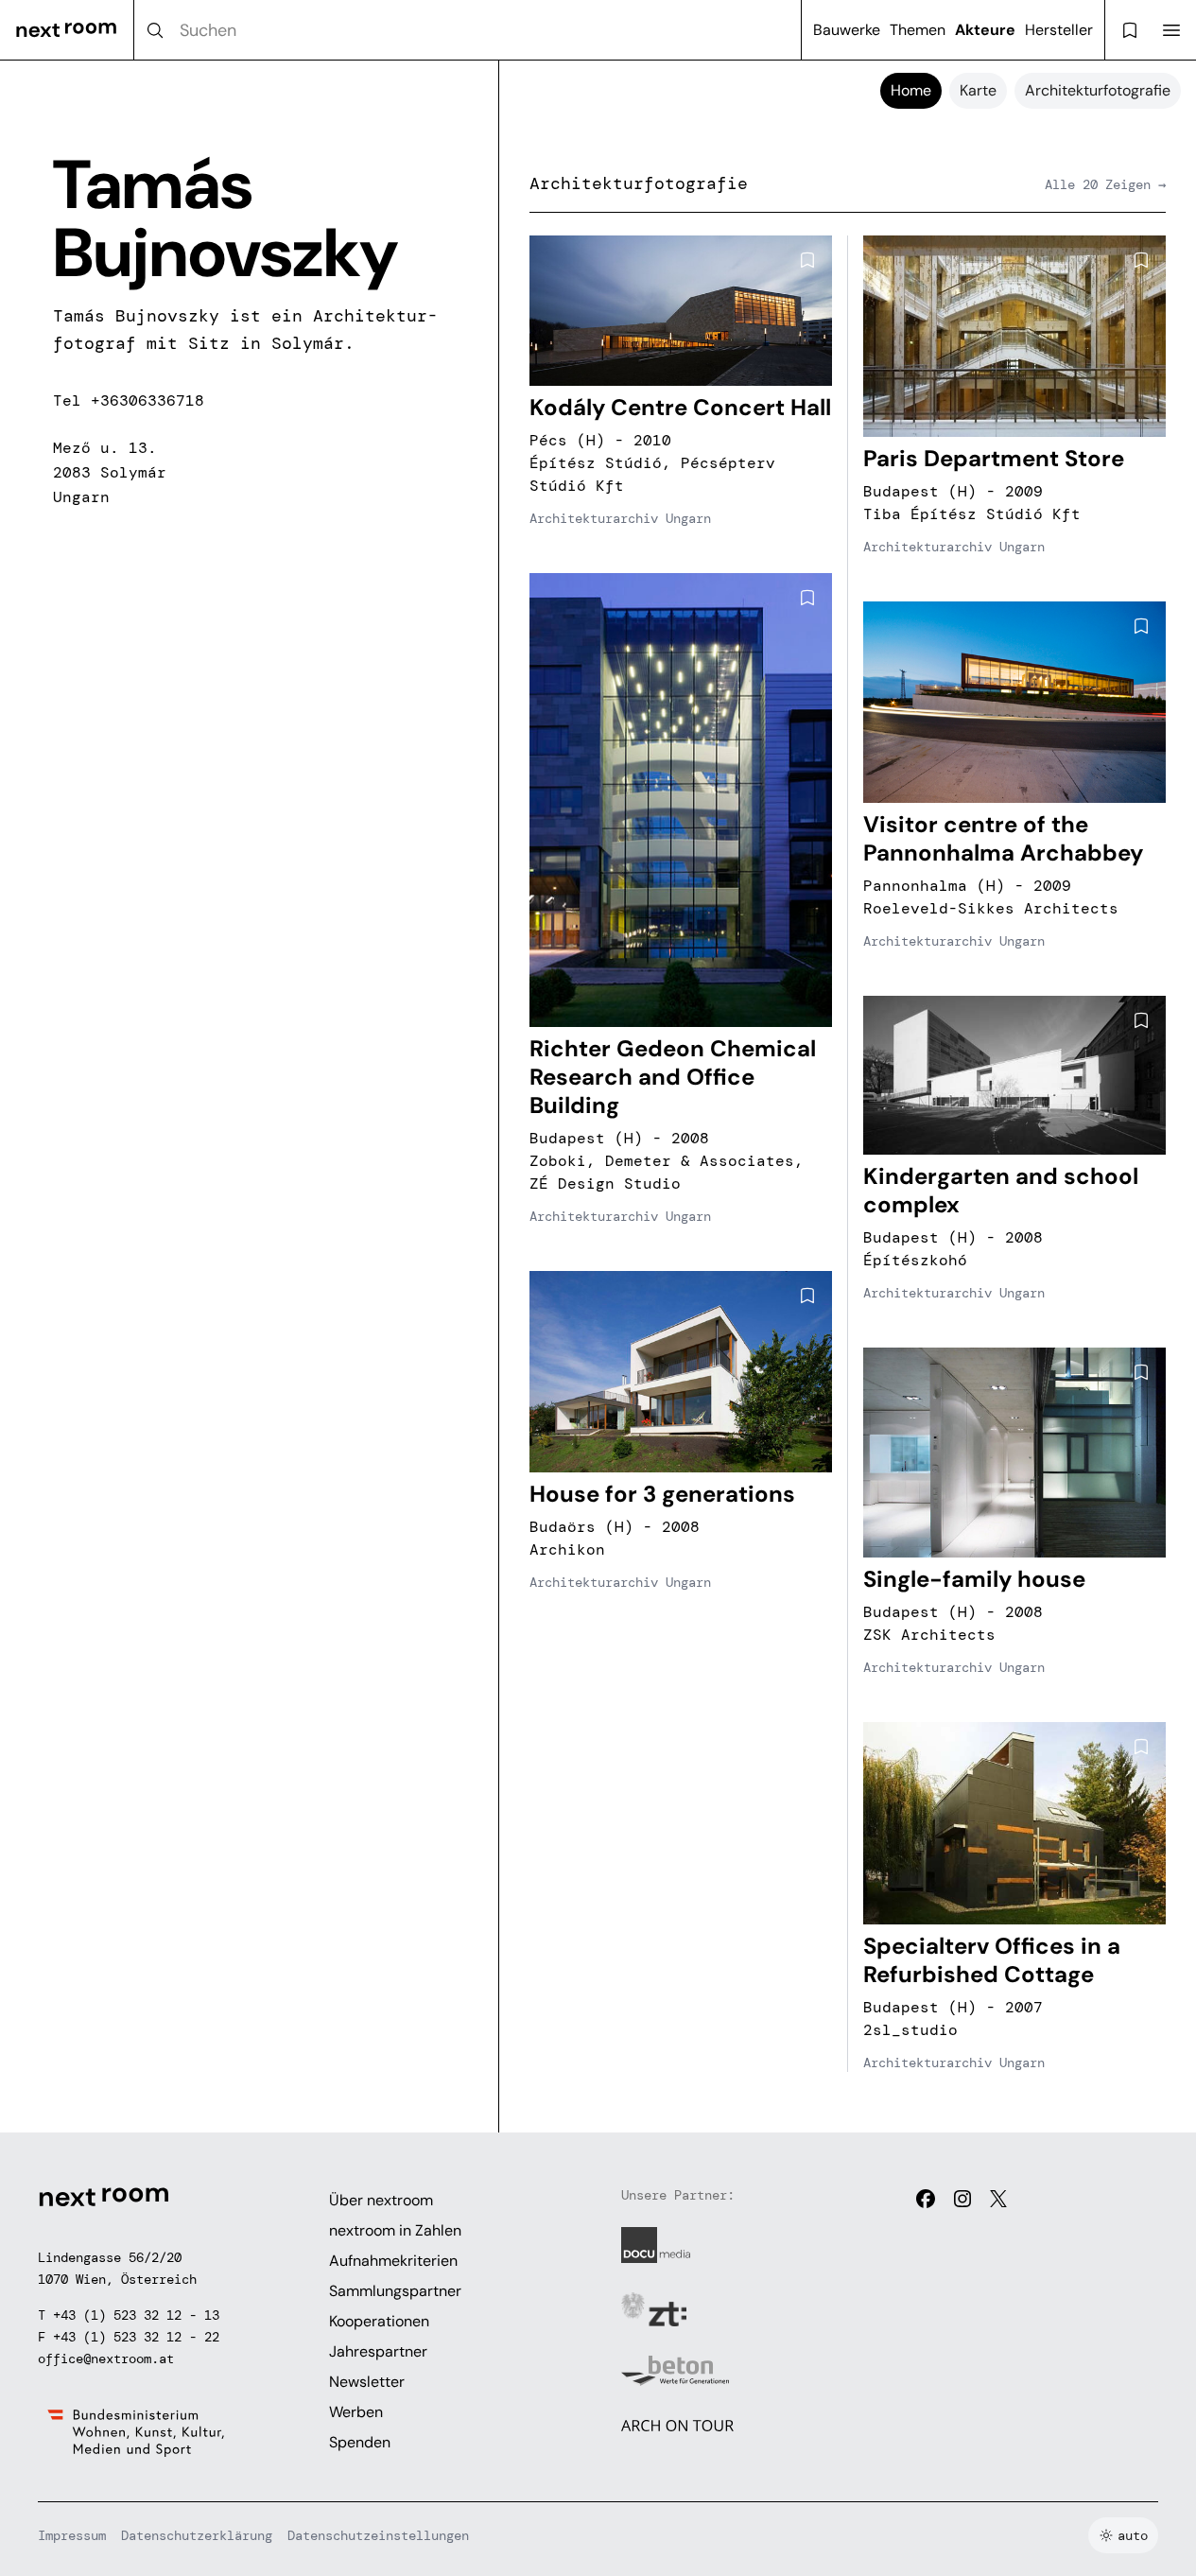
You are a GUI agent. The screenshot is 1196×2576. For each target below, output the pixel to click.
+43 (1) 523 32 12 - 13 (136, 2315)
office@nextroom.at (106, 2358)
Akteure (985, 30)
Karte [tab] (978, 90)
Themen (918, 30)
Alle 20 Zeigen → (1105, 184)
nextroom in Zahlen (395, 2230)
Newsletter (367, 2382)
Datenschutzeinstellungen (378, 2535)
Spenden (360, 2442)
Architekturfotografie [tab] (1098, 90)
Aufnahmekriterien (393, 2261)
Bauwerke (847, 30)
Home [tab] (911, 90)
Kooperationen (379, 2321)
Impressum (72, 2535)
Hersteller (1059, 30)
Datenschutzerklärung (197, 2535)
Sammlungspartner (395, 2291)
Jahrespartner (378, 2351)
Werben (356, 2412)
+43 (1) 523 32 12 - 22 (136, 2337)
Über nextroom (381, 2200)
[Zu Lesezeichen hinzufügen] (807, 260)
